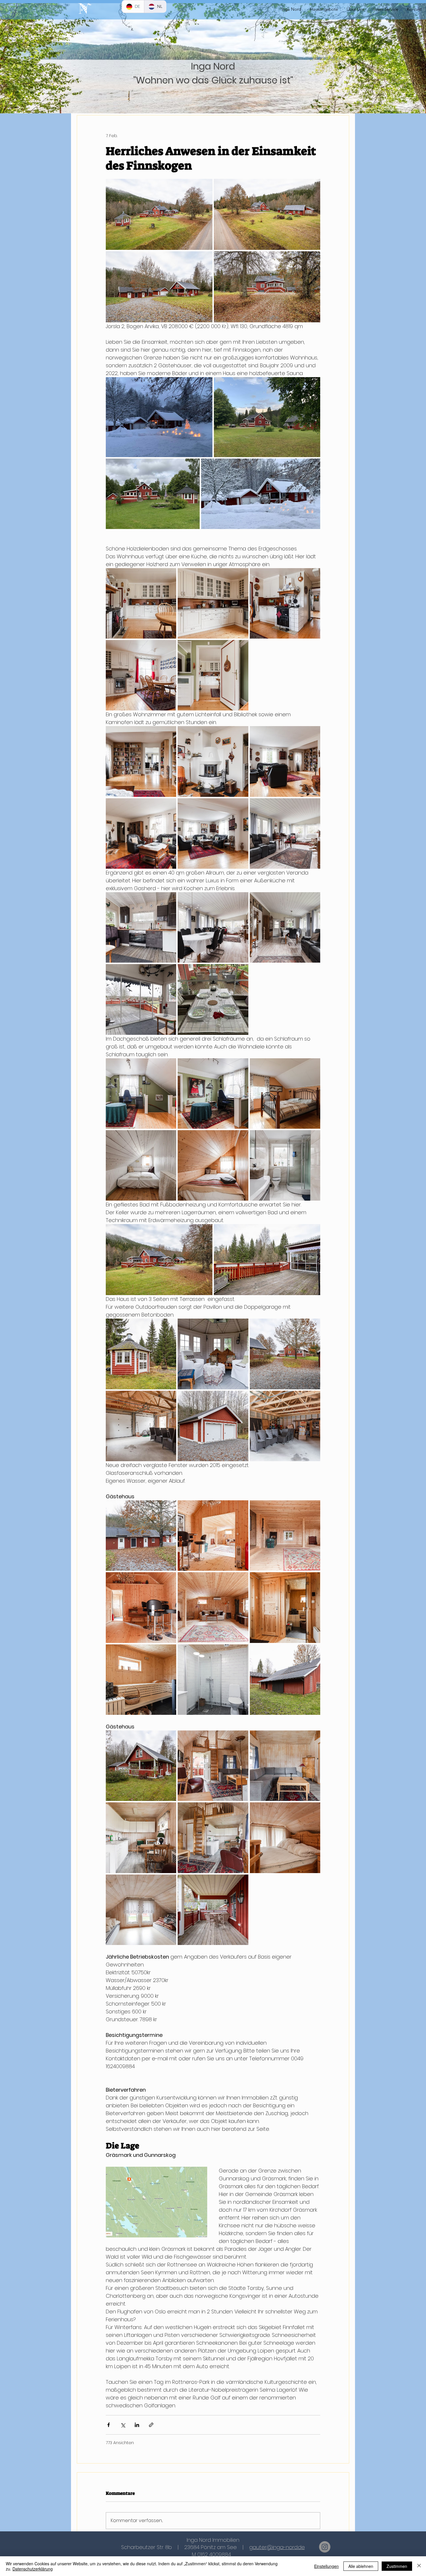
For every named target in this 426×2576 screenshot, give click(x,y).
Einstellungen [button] (326, 2566)
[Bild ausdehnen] (159, 214)
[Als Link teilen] (151, 2425)
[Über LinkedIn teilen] (137, 2425)
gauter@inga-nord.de (277, 2547)
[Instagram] (325, 2547)
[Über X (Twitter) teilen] (123, 2425)
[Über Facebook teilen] (109, 2425)
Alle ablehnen (361, 2566)
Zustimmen (397, 2566)
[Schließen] (419, 2566)
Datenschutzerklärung (33, 2569)
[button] (385, 9)
